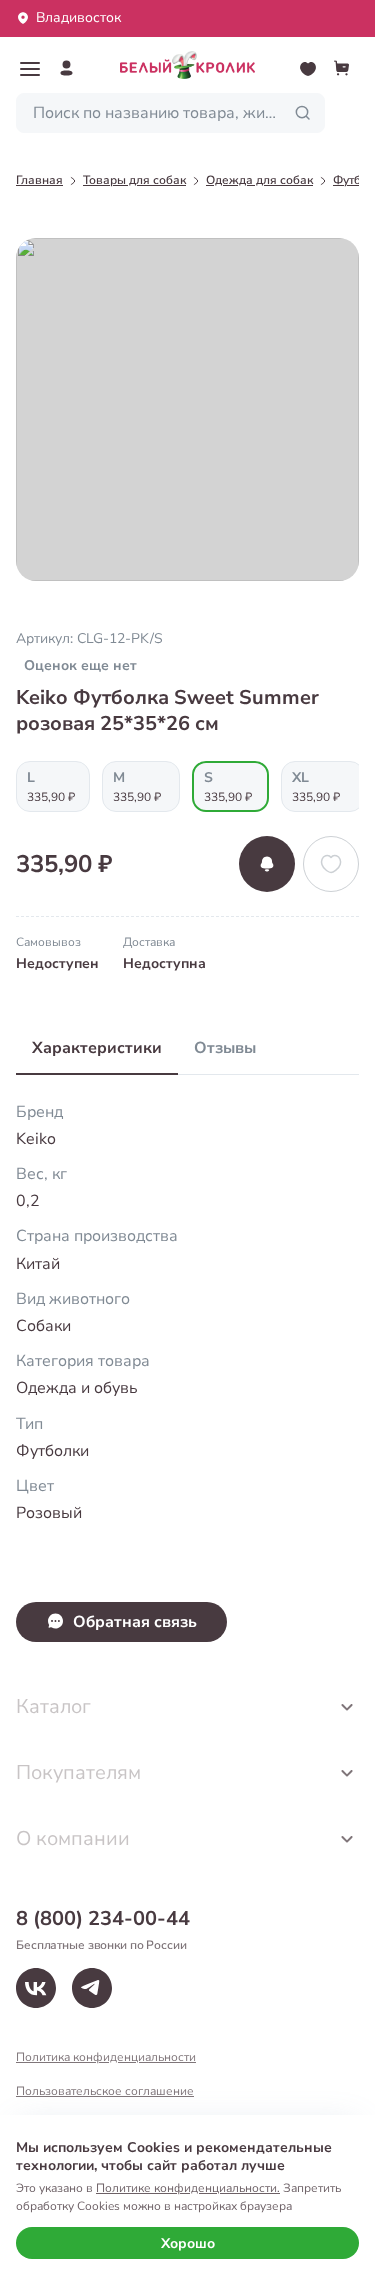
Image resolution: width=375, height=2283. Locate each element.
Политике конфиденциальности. (188, 2188)
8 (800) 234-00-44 (103, 1918)
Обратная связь (135, 1622)
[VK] (36, 1988)
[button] (30, 69)
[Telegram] (92, 1988)
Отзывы (225, 1048)
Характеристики (97, 1048)
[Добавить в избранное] (331, 864)
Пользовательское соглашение (105, 2091)
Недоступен (57, 963)
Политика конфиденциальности (106, 2057)
